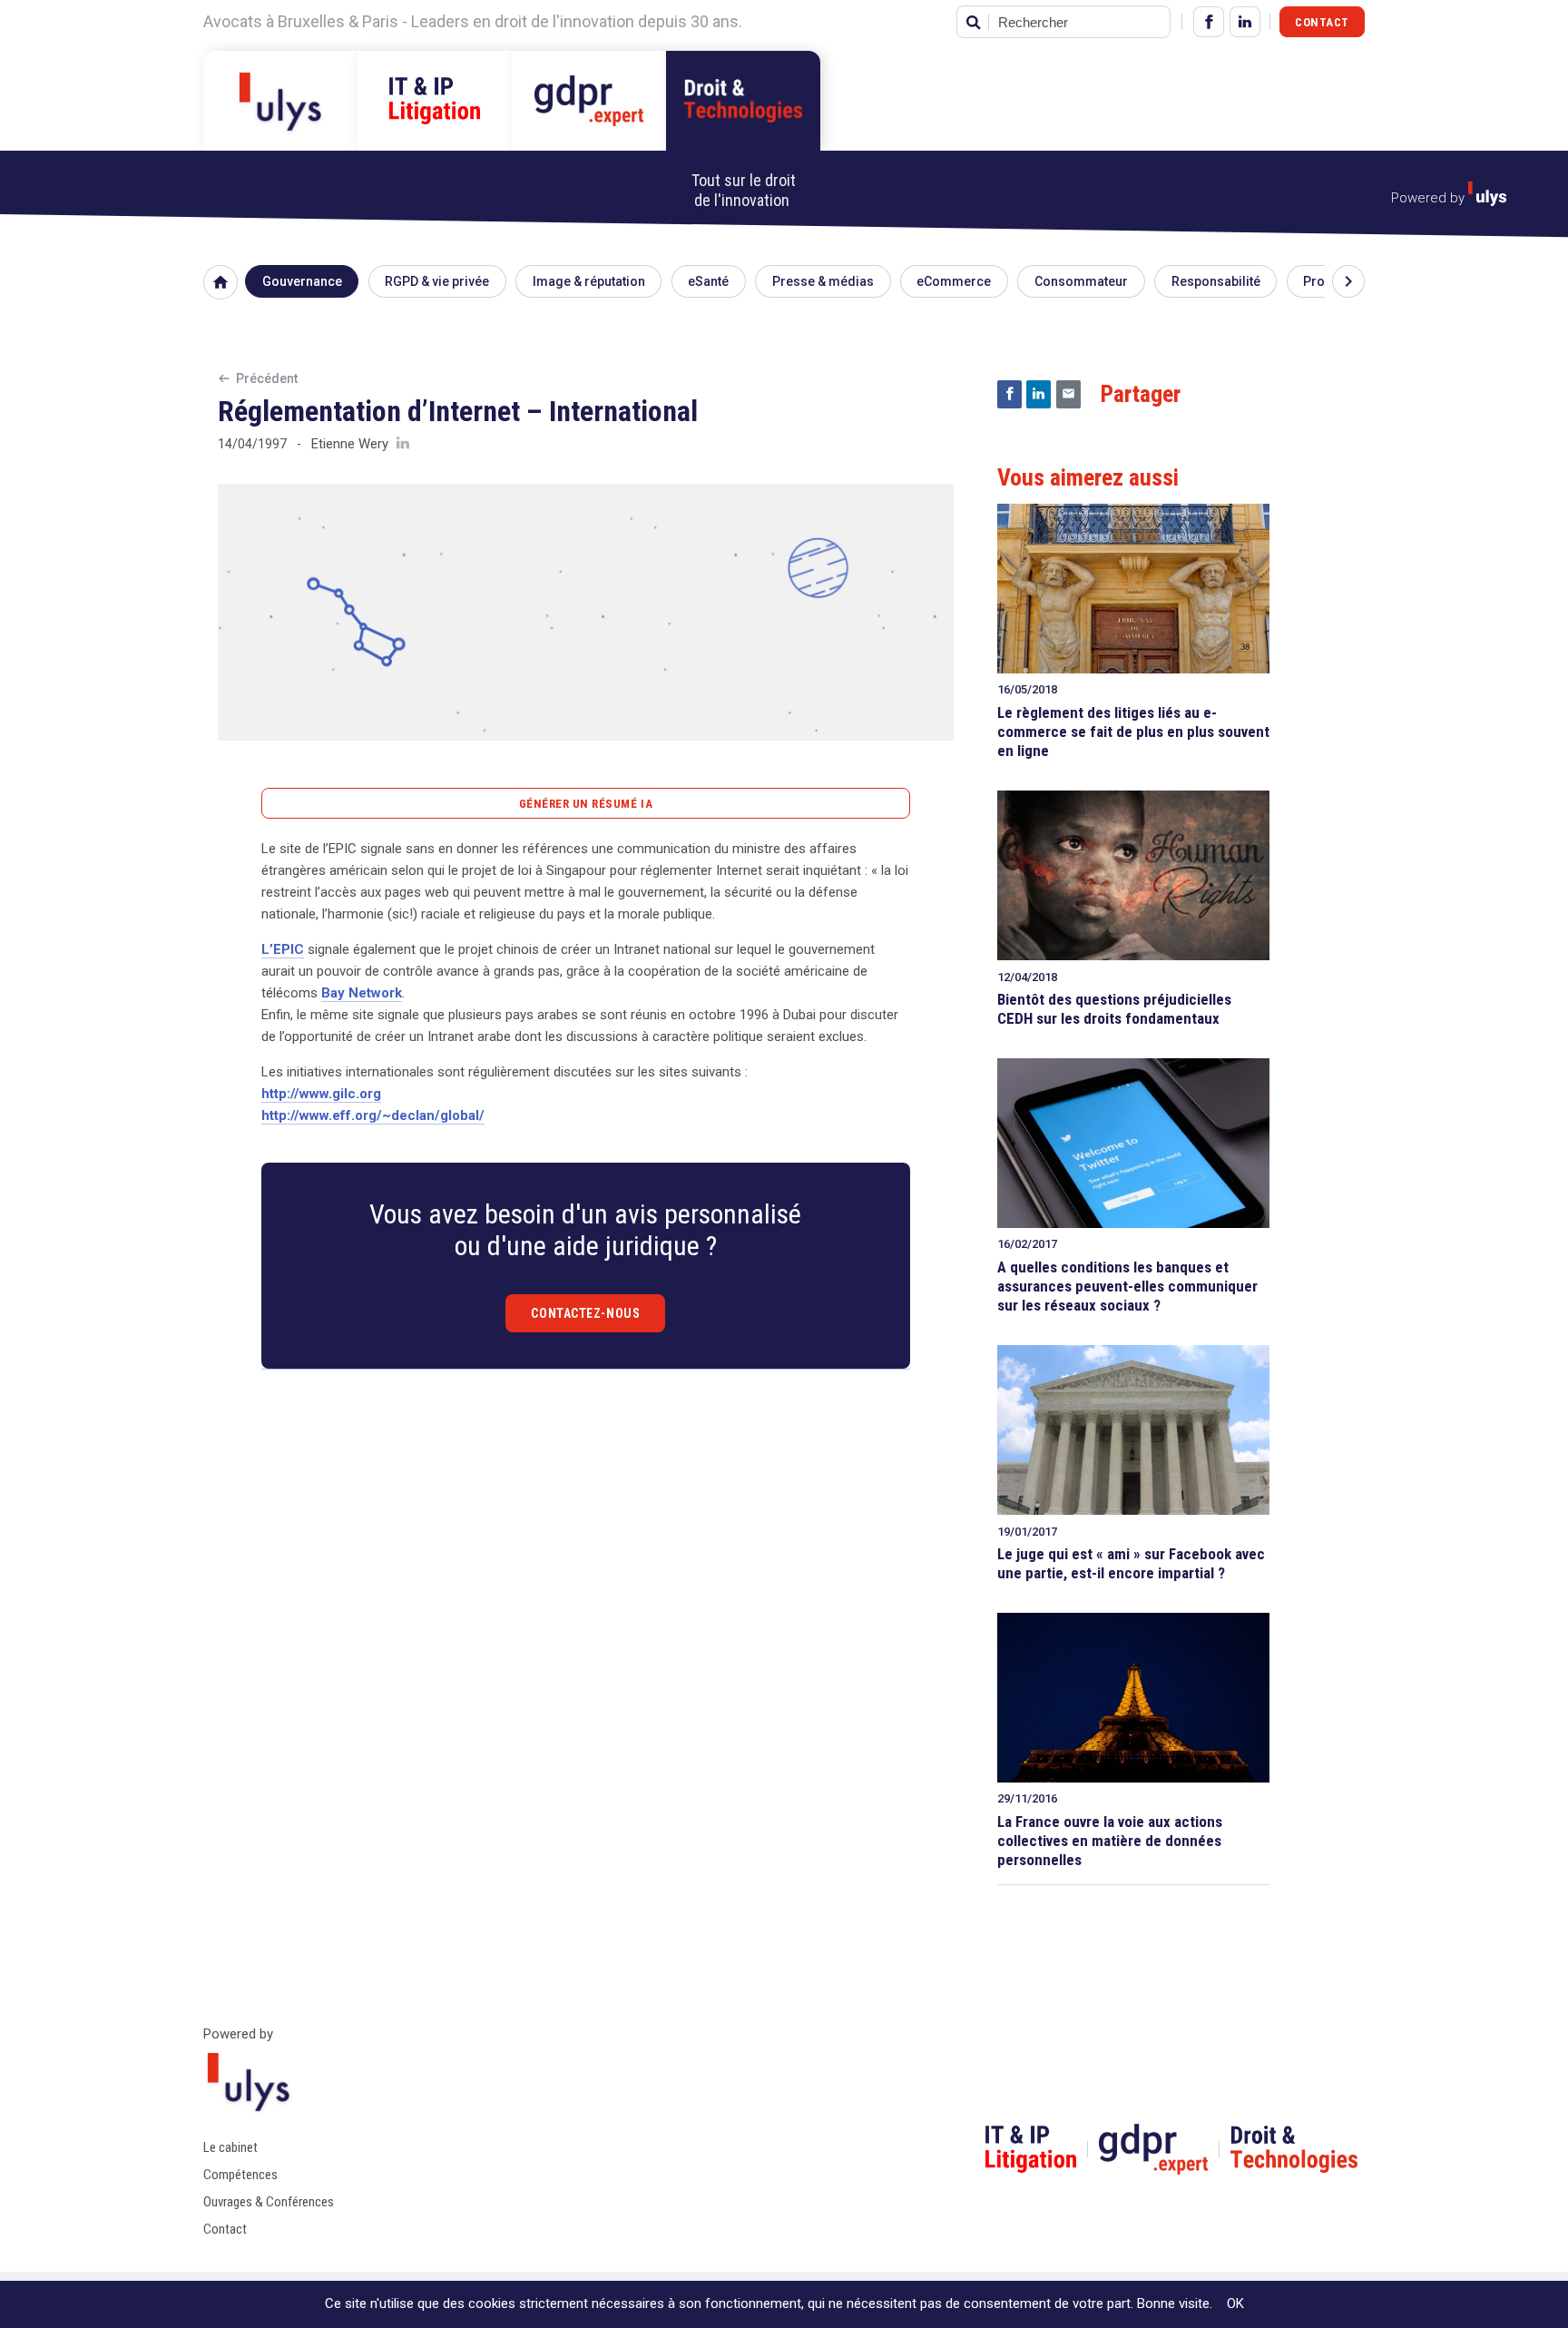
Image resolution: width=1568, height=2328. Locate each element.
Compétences (240, 2175)
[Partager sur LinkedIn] (1039, 394)
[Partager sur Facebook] (1009, 394)
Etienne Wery (350, 444)
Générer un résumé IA (586, 804)
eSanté (708, 281)
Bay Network (362, 993)
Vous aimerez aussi (1088, 477)
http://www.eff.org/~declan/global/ (373, 1115)
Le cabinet (230, 2147)
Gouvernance (302, 281)
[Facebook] (1209, 22)
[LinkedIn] (1245, 22)
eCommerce (954, 281)
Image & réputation (589, 281)
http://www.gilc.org (321, 1094)
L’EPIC (283, 949)
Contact (1322, 22)
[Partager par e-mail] (1068, 394)
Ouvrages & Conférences (269, 2202)
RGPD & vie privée (437, 281)
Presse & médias (823, 281)
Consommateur (1081, 281)
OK (1235, 2303)
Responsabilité (1216, 281)
